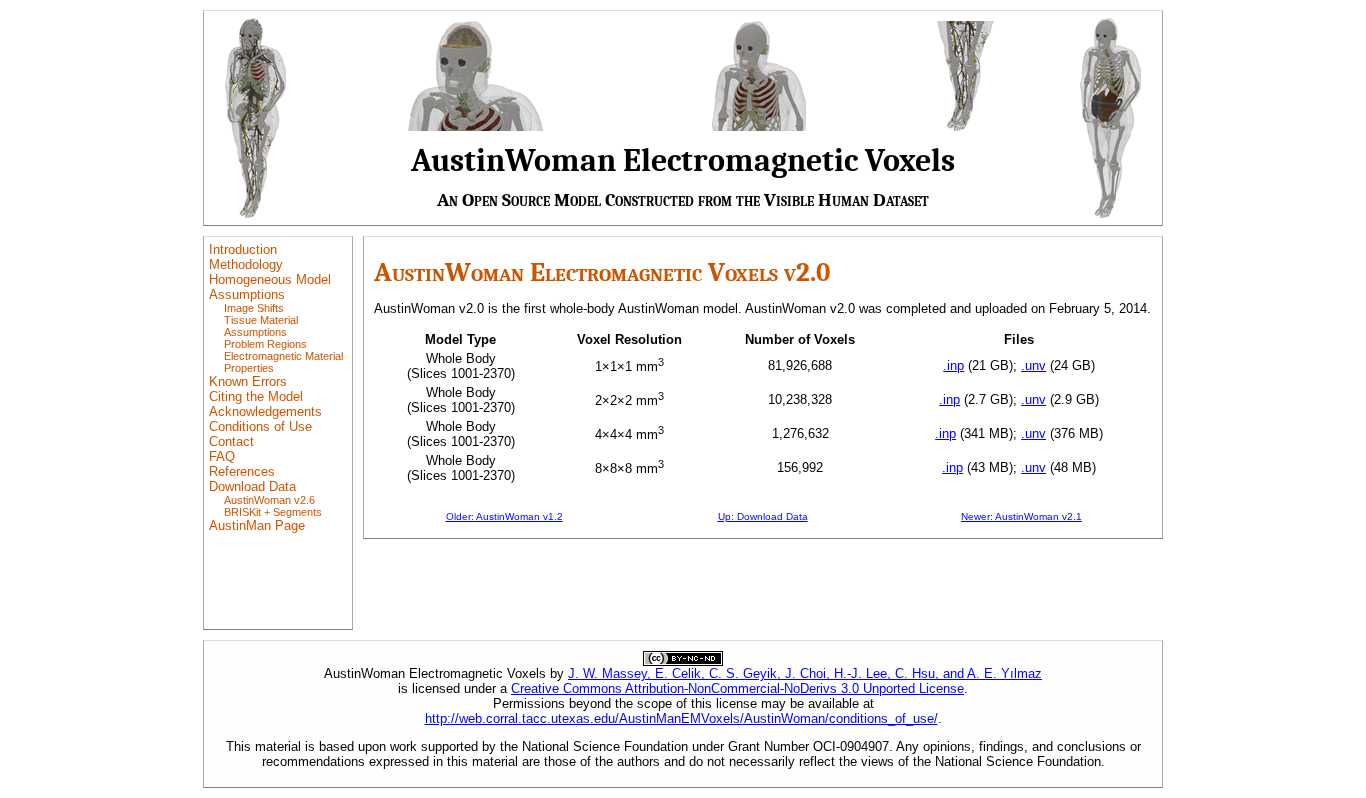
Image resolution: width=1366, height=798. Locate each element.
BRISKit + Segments (273, 512)
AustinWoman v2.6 (269, 500)
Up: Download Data (763, 516)
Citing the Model (256, 396)
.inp (953, 365)
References (242, 471)
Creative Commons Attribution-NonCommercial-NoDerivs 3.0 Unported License (737, 688)
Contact (231, 441)
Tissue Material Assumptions (261, 326)
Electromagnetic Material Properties (283, 362)
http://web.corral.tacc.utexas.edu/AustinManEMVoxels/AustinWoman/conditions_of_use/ (681, 718)
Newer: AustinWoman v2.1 (1021, 516)
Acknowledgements (265, 411)
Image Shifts (254, 308)
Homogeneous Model (270, 279)
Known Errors (248, 381)
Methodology (246, 264)
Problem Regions (265, 344)
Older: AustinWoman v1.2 (504, 516)
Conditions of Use (260, 426)
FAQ (222, 456)
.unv (1033, 365)
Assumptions (247, 294)
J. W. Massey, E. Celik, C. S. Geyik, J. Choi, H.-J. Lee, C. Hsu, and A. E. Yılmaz (805, 673)
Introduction (243, 249)
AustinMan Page (257, 525)
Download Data (252, 486)
